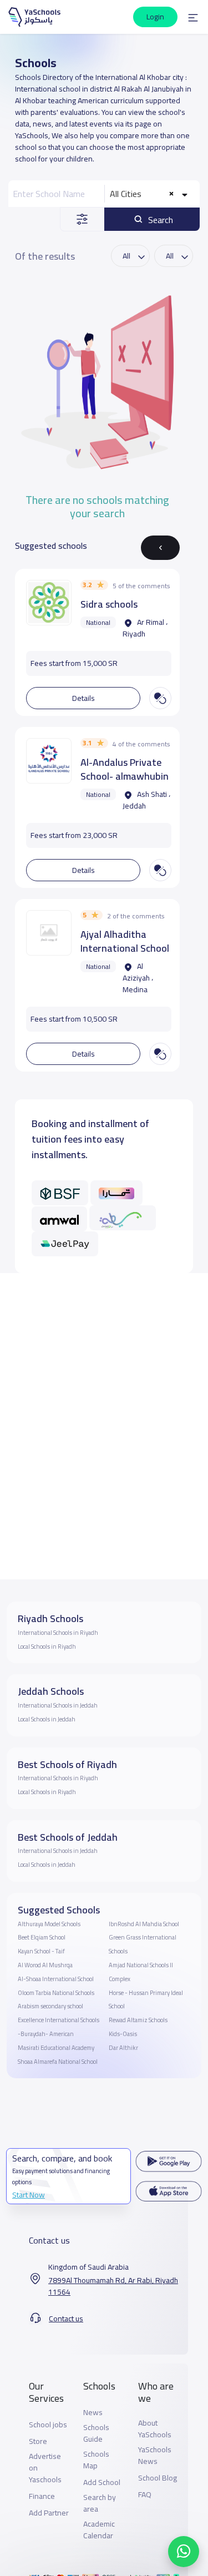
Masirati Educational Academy (56, 2048)
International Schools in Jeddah (58, 1705)
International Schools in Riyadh (58, 1633)
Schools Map (96, 2460)
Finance (42, 2496)
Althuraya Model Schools (49, 1924)
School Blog (158, 2478)
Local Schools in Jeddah (47, 1719)
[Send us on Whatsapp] (184, 2552)
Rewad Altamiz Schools (138, 2020)
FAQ (145, 2495)
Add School (102, 2482)
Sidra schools (109, 604)
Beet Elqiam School (42, 1937)
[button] (193, 17)
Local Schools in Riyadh (47, 1646)
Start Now (29, 2195)
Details (83, 698)
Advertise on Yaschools (45, 2468)
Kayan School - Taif (41, 1951)
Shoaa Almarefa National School (58, 2062)
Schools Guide (96, 2433)
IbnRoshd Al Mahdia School (144, 1924)
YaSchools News (155, 2456)
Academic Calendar (99, 2530)
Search (159, 220)
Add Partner (49, 2513)
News (93, 2413)
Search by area (100, 2503)
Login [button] (155, 17)
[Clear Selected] (172, 194)
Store (38, 2441)
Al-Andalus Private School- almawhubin (125, 769)
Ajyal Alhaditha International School (125, 941)
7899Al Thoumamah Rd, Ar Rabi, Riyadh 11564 (113, 2286)
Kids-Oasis (123, 2034)
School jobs (48, 2425)
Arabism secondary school (50, 2006)
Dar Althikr (123, 2048)
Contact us (66, 2319)
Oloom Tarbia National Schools (56, 1993)
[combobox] (150, 194)
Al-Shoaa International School (56, 1979)
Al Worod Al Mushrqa (45, 1965)
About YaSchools (155, 2429)
